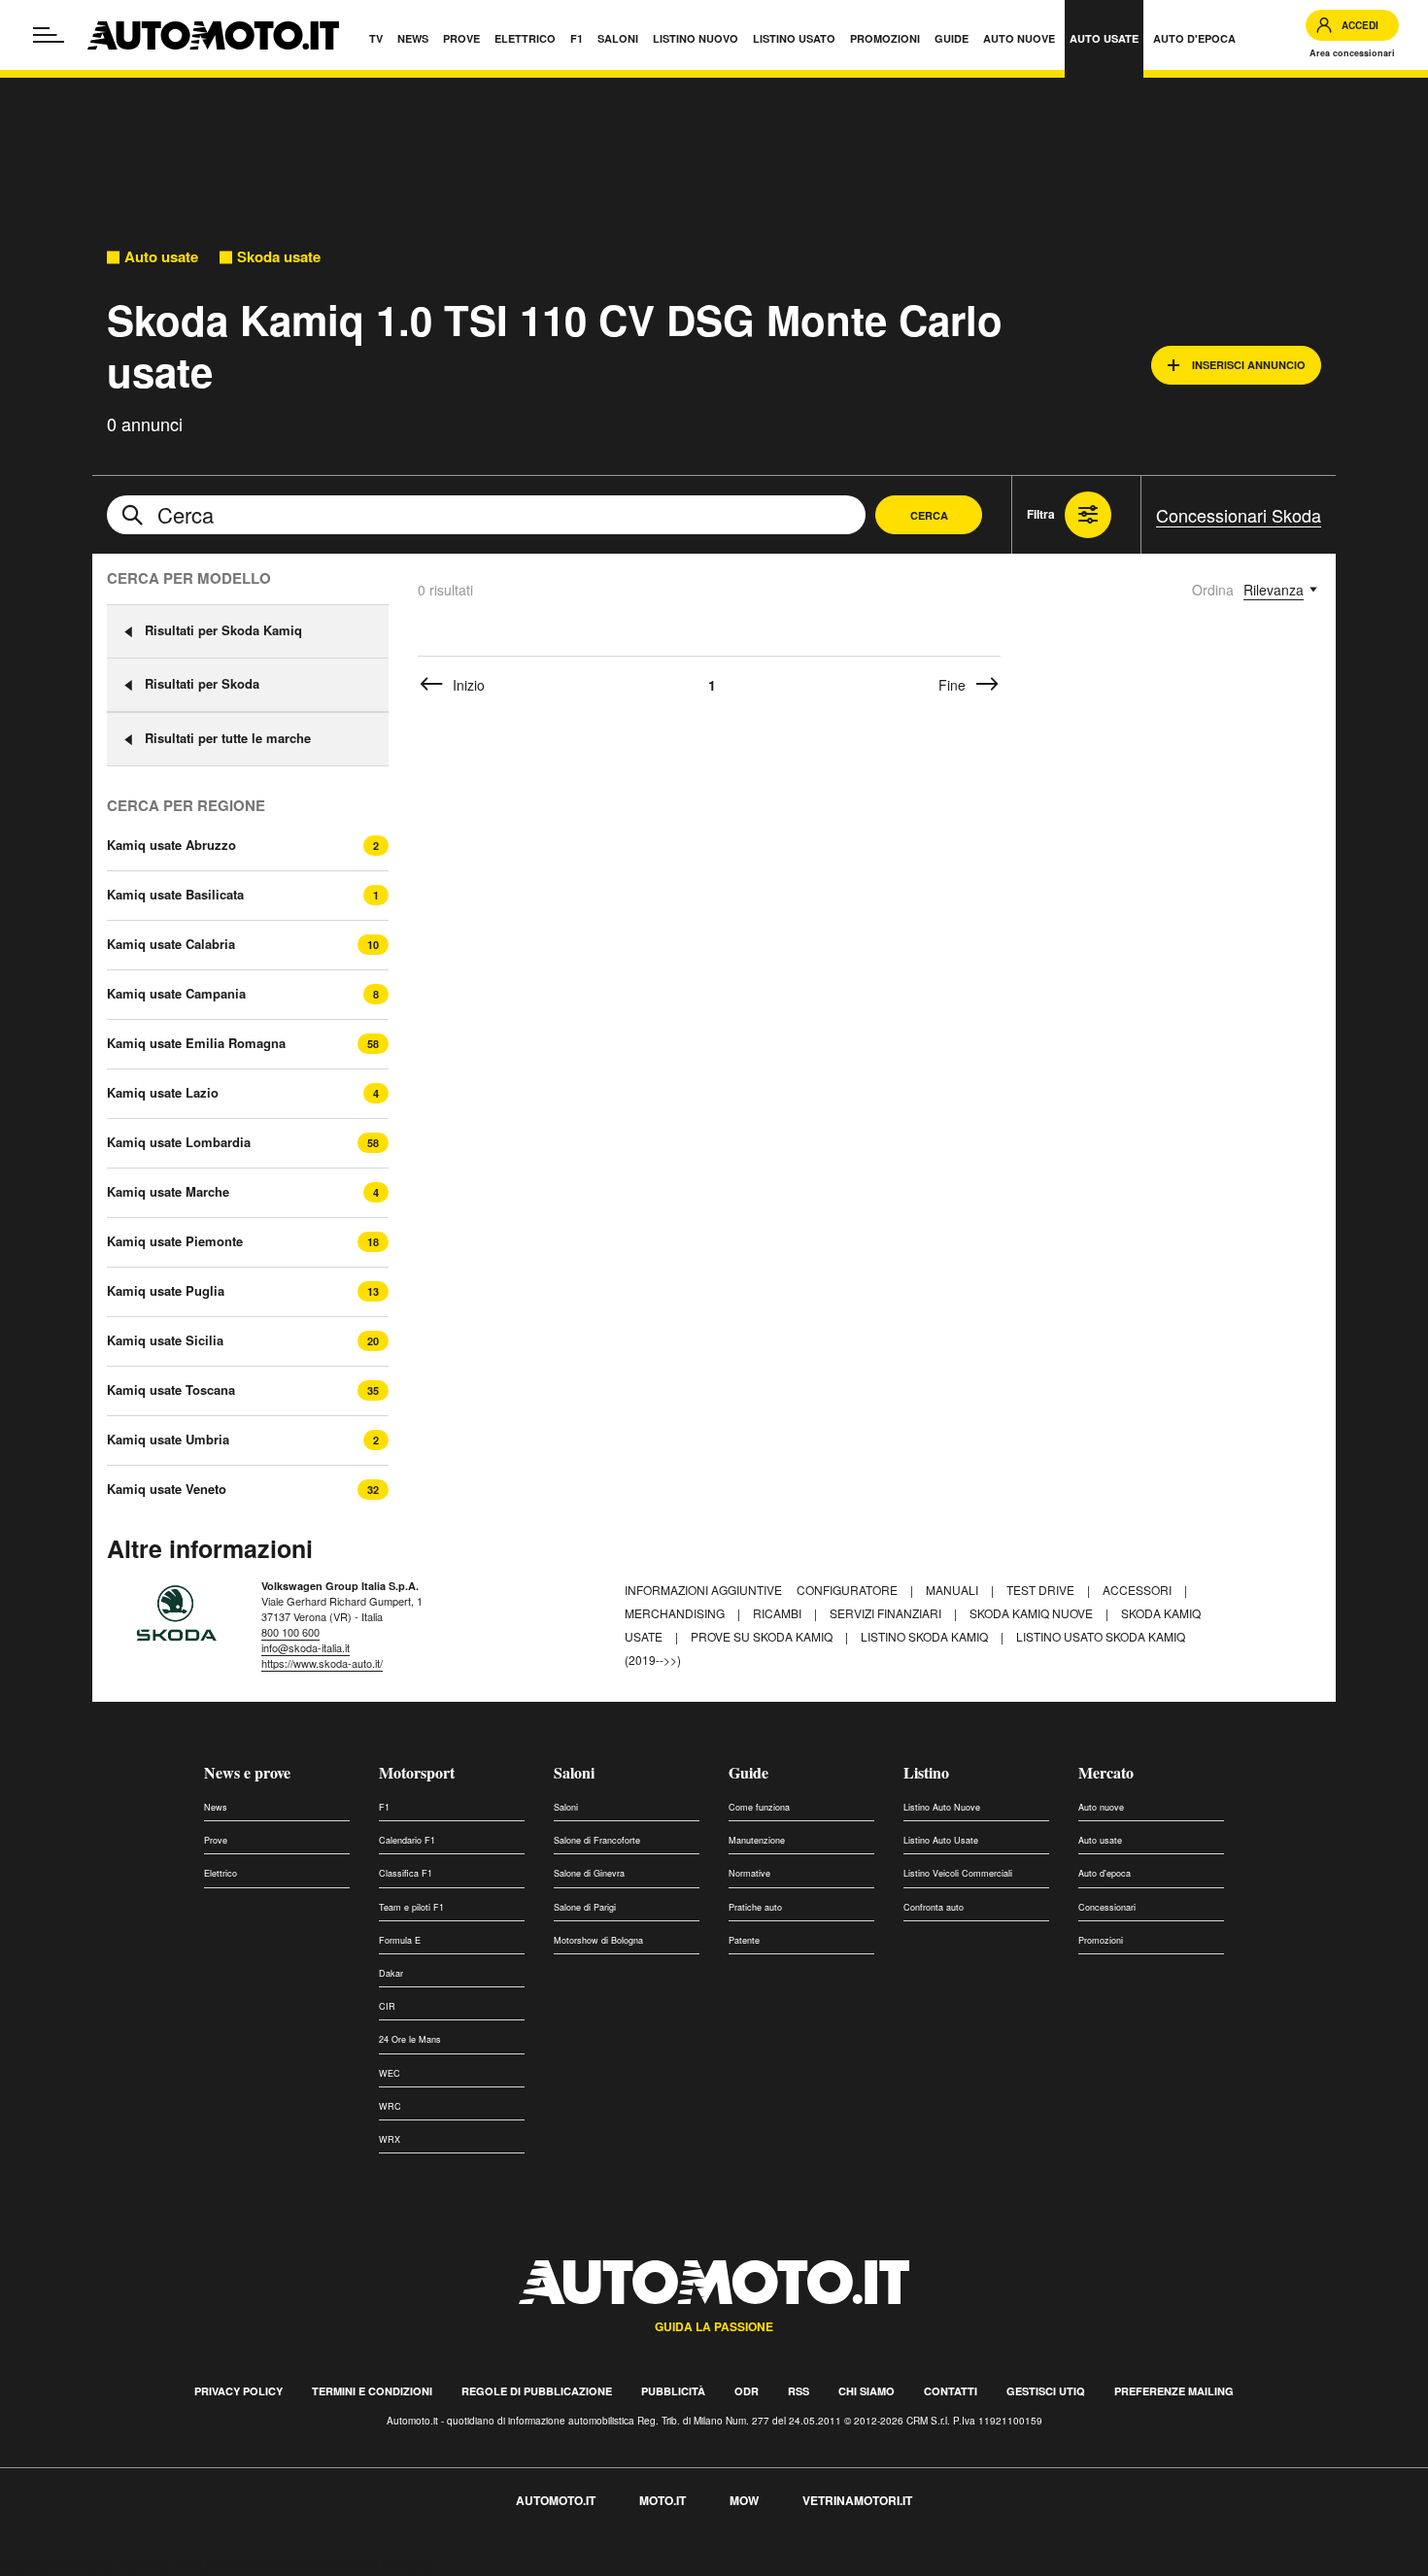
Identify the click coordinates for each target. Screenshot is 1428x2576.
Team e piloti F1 (411, 1907)
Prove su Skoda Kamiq (763, 1636)
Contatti (951, 2391)
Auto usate (161, 257)
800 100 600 (290, 1632)
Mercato (1106, 1772)
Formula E (400, 1940)
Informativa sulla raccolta (85, 2564)
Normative (749, 1873)
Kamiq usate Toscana (171, 1390)
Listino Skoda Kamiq (926, 1636)
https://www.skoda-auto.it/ (322, 1663)
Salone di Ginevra (589, 1873)
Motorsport (417, 1772)
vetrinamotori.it (857, 2500)
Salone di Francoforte (597, 1840)
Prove (216, 1840)
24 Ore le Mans (410, 2039)
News (216, 1807)
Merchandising (676, 1613)
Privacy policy (238, 2391)
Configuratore (849, 1590)
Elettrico (221, 1873)
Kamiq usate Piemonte (175, 1241)
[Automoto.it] (213, 35)
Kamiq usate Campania (176, 994)
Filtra (1041, 514)
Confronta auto (934, 1907)
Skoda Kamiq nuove (1033, 1613)
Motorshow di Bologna (598, 1940)
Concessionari (1107, 1907)
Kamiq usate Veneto (167, 1489)
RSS (799, 2391)
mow (744, 2500)
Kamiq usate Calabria (171, 944)
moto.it (663, 2500)
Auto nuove (1101, 1807)
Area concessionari (1352, 53)
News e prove (247, 1772)
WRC (390, 2106)
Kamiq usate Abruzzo (171, 845)
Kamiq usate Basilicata (175, 895)
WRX (390, 2139)
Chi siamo (867, 2391)
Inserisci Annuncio (1249, 365)
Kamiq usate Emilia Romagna (196, 1043)
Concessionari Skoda (1239, 515)
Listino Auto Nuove (942, 1807)
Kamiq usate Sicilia (165, 1340)
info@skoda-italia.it (306, 1647)
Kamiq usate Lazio (163, 1093)
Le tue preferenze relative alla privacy (304, 2564)
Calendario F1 (407, 1840)
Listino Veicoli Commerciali (958, 1873)
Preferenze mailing (1174, 2391)
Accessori (1139, 1590)
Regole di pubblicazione (537, 2391)
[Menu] (49, 35)
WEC (390, 2073)
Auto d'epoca (1105, 1873)
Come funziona (759, 1807)
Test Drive (1042, 1590)
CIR (387, 2006)
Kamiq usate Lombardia (179, 1142)
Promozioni (1101, 1940)
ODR (747, 2391)
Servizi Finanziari (887, 1613)
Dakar (391, 1973)
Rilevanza (1274, 590)
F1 (384, 1807)
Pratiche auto (755, 1907)
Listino (926, 1772)
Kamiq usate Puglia (166, 1291)
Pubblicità (673, 2391)
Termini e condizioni (372, 2391)
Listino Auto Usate (941, 1840)
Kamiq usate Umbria (168, 1440)
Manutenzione (757, 1840)
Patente (744, 1940)
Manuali (953, 1590)
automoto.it (556, 2500)
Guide (748, 1772)
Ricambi (779, 1613)
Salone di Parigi (585, 1907)
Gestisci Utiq (1046, 2391)
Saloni (574, 1772)
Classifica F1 (406, 1873)
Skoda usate (279, 257)
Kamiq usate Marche (168, 1192)
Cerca (929, 515)
